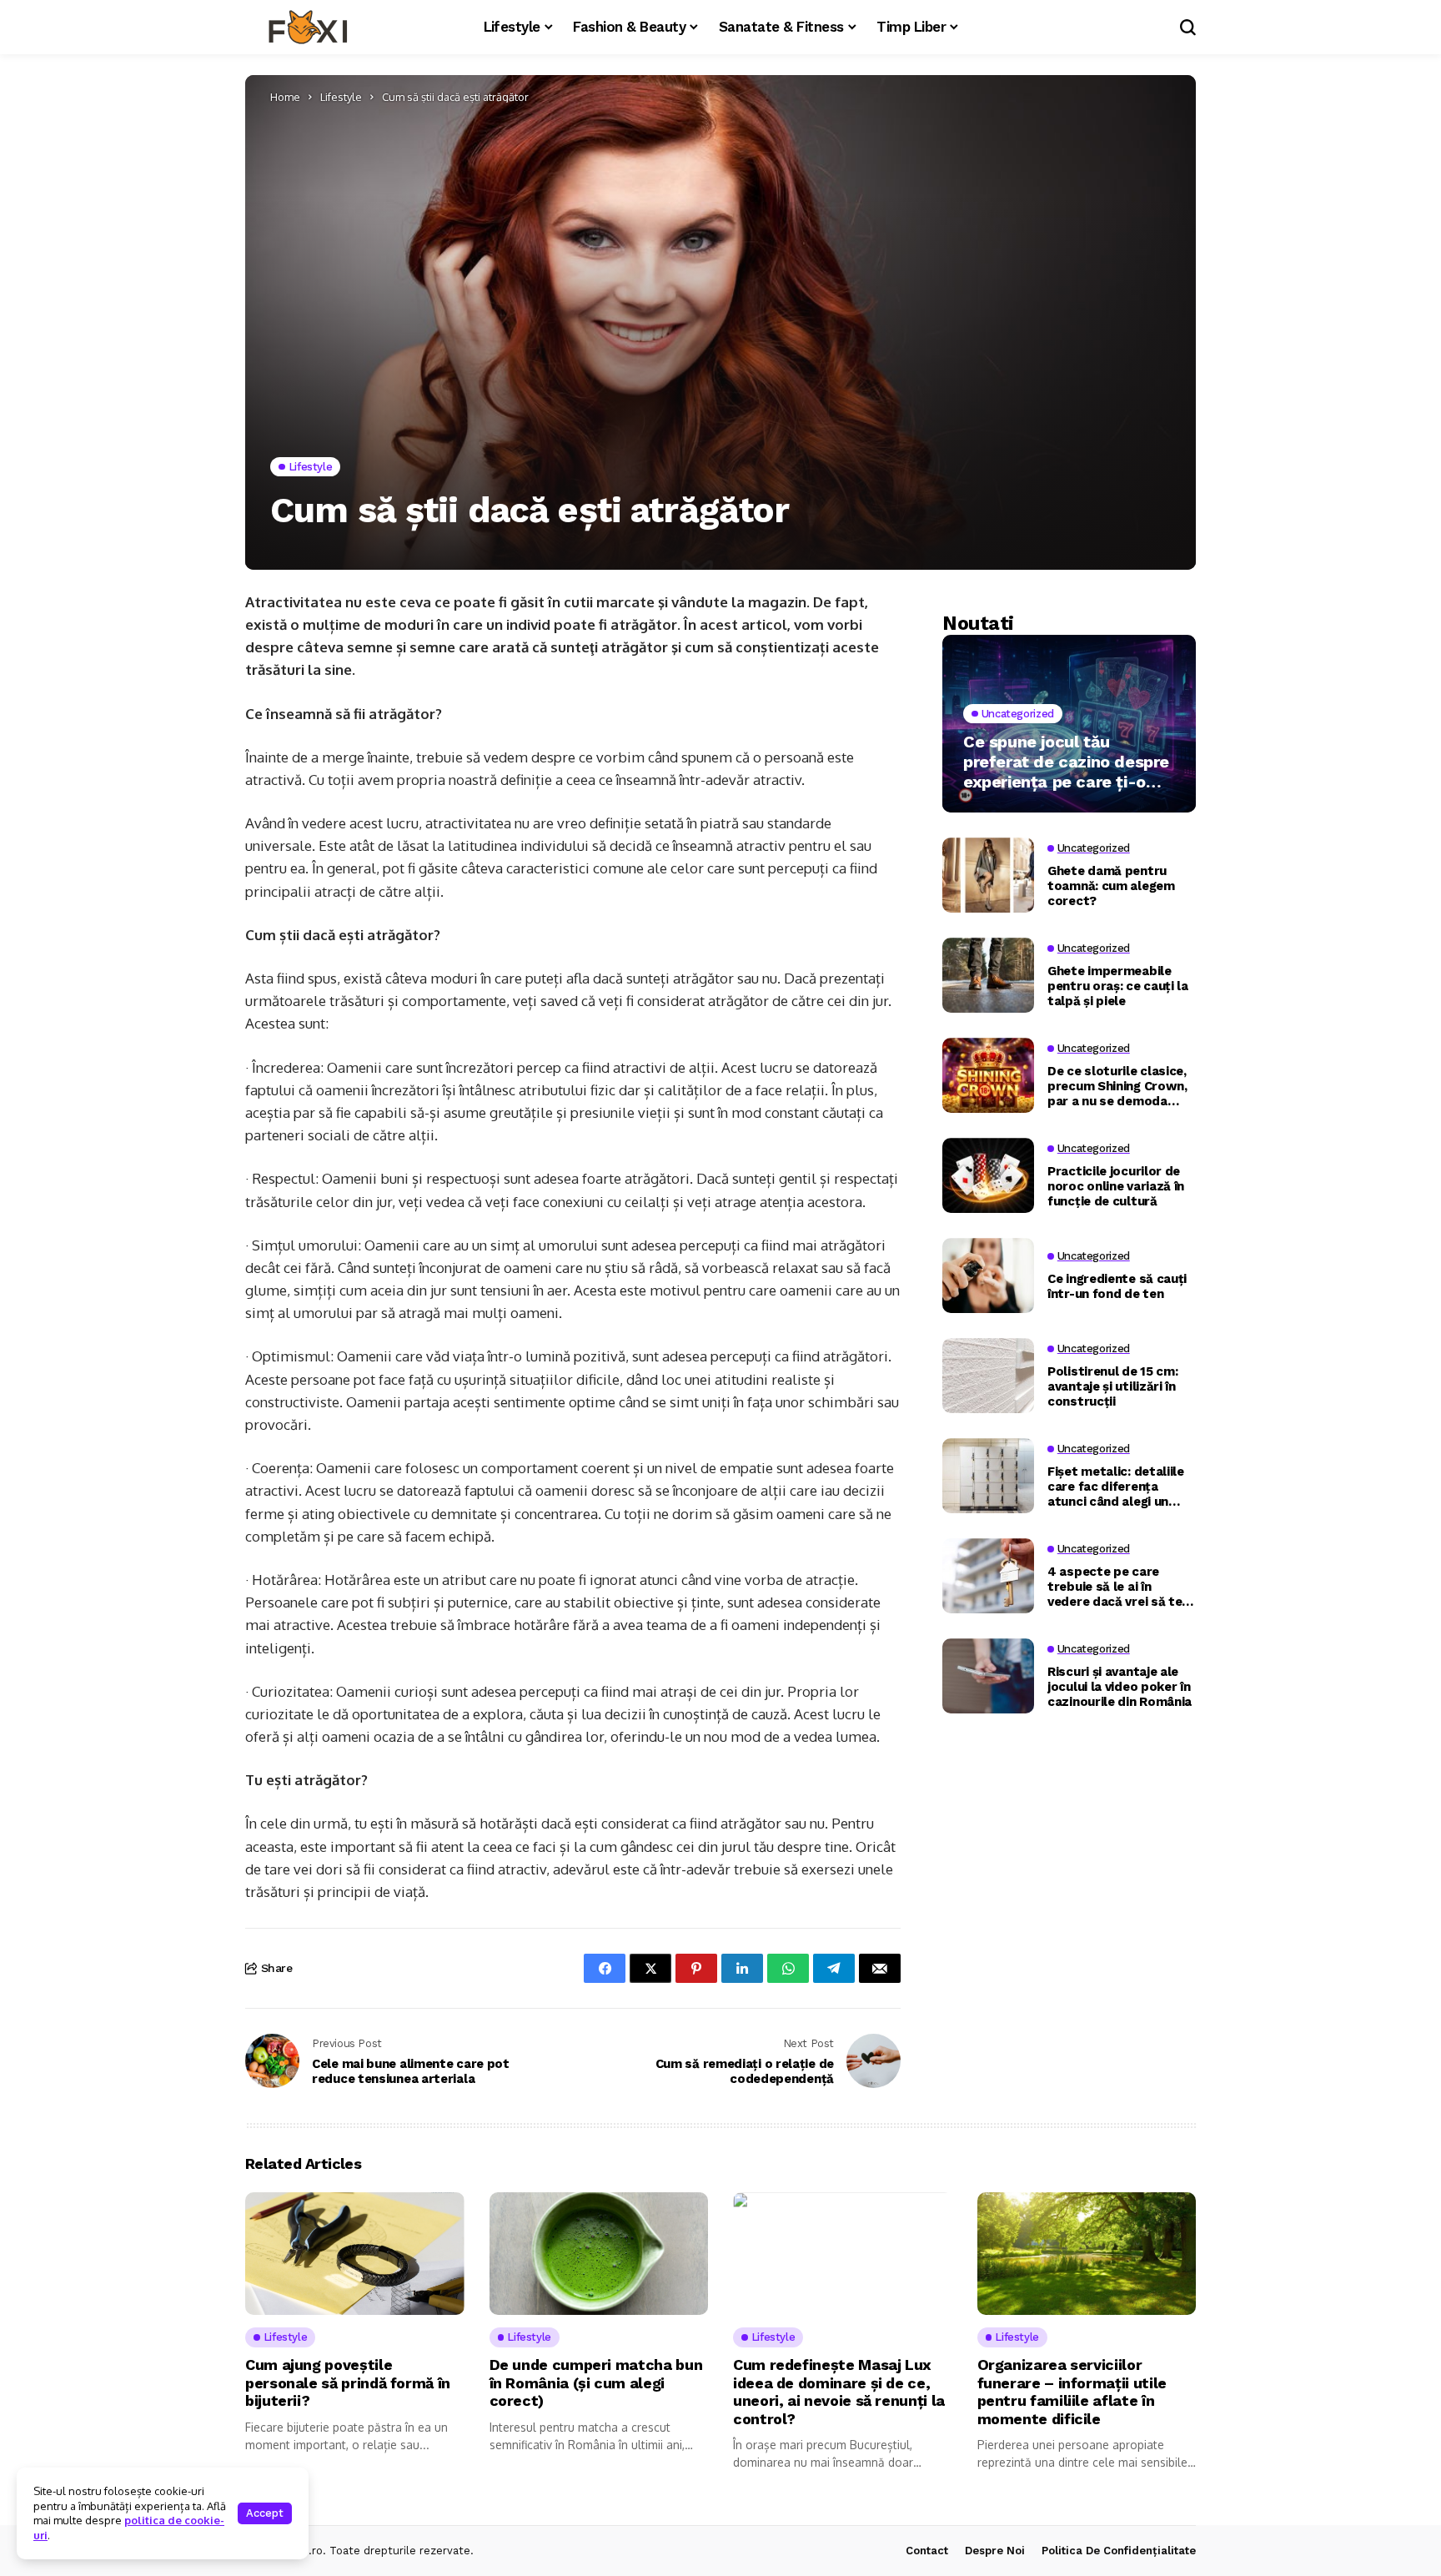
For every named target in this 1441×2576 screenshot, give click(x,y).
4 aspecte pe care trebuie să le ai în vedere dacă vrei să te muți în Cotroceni (1115, 1586)
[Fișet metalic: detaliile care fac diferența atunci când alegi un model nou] (988, 1476)
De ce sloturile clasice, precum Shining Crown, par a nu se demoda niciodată (1117, 1085)
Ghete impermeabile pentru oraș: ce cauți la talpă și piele (1118, 985)
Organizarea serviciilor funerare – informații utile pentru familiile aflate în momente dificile (1072, 2392)
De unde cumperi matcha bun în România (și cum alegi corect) (596, 2382)
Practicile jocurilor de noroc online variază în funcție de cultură (1116, 1185)
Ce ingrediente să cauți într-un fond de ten (1117, 1285)
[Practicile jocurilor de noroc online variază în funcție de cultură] (988, 1175)
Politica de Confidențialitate (1119, 2551)
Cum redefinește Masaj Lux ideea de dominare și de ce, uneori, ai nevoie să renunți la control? (839, 2392)
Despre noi (995, 2551)
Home (285, 97)
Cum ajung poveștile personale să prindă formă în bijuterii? (348, 2382)
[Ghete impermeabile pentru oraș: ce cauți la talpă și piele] (988, 975)
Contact (927, 2551)
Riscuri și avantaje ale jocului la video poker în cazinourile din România (1120, 1686)
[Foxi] (308, 28)
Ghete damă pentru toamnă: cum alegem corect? (1111, 885)
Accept (265, 2513)
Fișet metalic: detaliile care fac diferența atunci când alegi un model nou (1116, 1486)
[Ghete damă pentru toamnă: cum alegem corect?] (988, 875)
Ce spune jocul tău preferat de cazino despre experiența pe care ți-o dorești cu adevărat (1066, 762)
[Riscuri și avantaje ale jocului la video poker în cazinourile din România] (988, 1676)
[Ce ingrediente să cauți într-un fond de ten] (988, 1275)
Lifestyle (341, 97)
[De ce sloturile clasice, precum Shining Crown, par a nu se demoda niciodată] (988, 1075)
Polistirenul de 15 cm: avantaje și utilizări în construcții (1112, 1386)
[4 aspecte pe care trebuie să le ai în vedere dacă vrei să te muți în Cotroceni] (988, 1576)
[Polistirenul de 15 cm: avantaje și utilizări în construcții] (988, 1376)
